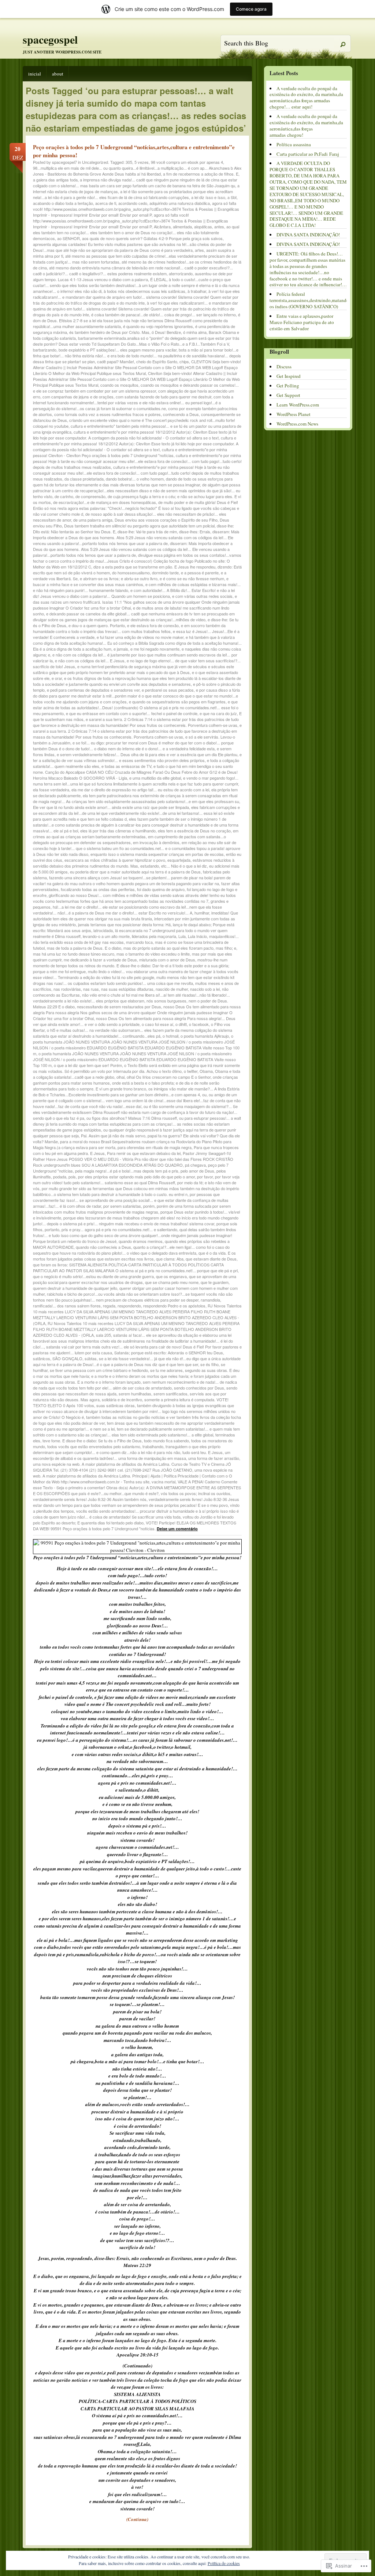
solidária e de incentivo (122, 1399)
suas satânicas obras (116, 1405)
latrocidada (103, 930)
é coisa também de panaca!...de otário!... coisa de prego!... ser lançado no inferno (164, 314)
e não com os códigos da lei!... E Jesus (90, 660)
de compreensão (90, 496)
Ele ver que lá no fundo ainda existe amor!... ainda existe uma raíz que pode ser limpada (111, 807)
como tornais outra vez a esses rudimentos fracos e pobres (107, 414)
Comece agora (251, 9)
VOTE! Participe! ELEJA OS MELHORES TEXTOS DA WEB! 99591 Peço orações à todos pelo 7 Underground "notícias (135, 1526)
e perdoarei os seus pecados (168, 690)
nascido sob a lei (205, 989)
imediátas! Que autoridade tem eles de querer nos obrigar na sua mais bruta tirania (135, 916)
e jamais (121, 649)
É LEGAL (158, 279)
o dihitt (181, 1024)
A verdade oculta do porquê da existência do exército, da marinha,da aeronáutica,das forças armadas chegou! (306, 126)
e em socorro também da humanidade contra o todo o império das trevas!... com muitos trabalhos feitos (129, 628)
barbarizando (45, 350)
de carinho (64, 496)
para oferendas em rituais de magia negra (155, 1147)
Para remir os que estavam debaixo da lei (144, 1153)
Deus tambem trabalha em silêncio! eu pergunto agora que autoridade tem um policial (139, 526)
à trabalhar (197, 291)
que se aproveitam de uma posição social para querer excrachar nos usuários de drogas (135, 1279)
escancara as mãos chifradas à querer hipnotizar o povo (115, 860)
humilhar (202, 913)
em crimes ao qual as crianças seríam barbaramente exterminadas (136, 833)
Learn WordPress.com (298, 405)
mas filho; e (226, 948)
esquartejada (179, 860)
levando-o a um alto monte (106, 936)
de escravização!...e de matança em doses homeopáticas (105, 502)
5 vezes (142, 162)
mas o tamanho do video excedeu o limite (153, 954)
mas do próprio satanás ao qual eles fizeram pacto (168, 948)
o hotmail (170, 1036)
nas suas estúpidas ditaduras (127, 989)
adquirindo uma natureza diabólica (180, 203)
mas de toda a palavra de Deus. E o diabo (84, 948)
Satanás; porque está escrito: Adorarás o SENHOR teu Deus (169, 1353)
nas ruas (91, 989)
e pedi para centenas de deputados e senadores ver (93, 690)
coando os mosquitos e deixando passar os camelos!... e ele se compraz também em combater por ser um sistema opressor (136, 388)
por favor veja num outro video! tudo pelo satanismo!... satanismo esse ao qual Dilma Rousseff (136, 1180)
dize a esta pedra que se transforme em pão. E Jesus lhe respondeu (154, 567)
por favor (205, 1177)
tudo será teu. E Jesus (203, 1452)
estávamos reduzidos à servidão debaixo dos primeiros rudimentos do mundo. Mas (134, 863)
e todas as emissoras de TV (126, 766)
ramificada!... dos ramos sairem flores (67, 1306)
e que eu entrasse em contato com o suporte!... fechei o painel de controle (132, 713)
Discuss (284, 367)
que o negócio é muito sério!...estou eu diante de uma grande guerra (93, 1276)
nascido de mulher (172, 989)
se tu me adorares (166, 1370)
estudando (150, 866)
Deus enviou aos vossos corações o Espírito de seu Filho (166, 520)
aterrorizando (181, 273)
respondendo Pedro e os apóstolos (174, 1306)
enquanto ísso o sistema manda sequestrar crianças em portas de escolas (157, 854)
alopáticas (203, 227)
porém (149, 1206)
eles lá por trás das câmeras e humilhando (118, 831)
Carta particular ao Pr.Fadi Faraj (308, 154)
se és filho (209, 1364)
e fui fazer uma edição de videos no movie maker (140, 637)
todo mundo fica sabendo (166, 1440)
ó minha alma (195, 332)
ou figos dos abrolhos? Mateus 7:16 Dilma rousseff (132, 1118)
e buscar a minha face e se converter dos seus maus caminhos (131, 581)
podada (60, 1177)
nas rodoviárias (67, 989)
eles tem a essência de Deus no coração (194, 831)
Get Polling (288, 386)
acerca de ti (106, 203)
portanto (52, 1229)
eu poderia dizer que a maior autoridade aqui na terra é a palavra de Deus (135, 872)
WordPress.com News (297, 424)
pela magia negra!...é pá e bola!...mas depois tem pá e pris (127, 1171)
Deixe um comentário (177, 1529)
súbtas (91, 1358)
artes (199, 250)
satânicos (42, 1358)
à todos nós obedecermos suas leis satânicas (144, 291)
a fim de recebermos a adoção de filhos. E (201, 174)
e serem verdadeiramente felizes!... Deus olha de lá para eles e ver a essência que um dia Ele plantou (147, 754)
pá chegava (195, 1165)
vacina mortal (164, 1482)
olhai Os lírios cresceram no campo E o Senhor (169, 1077)
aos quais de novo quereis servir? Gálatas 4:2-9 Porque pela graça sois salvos (152, 238)
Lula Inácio (197, 936)
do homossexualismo (131, 573)
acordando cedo (133, 203)
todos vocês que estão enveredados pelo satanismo (94, 1446)
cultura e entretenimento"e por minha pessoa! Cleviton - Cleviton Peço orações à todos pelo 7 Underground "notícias (130, 452)
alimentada (182, 227)
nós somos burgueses (166, 1001)
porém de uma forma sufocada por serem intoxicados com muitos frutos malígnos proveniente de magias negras (132, 1209)
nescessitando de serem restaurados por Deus (119, 1007)
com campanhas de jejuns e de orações (78, 397)
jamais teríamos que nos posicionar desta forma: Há (124, 924)
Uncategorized (95, 162)
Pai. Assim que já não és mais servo (113, 1136)
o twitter (191, 1071)
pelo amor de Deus (197, 1171)
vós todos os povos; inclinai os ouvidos (196, 1493)
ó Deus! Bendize (166, 332)
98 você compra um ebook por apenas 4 (187, 162)
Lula (182, 936)
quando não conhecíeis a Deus (103, 1247)
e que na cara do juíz (218, 713)
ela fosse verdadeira (51, 790)
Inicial (35, 74)
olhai (120, 1077)
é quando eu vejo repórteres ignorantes (158, 326)
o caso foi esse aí (157, 1024)
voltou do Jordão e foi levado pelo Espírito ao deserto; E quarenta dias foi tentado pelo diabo (133, 1520)
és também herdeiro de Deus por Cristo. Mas (109, 332)
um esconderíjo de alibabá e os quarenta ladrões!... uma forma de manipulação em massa (132, 1455)
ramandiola (210, 1300)
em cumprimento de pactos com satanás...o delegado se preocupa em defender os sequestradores (129, 839)
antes (219, 227)
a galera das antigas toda (55, 180)
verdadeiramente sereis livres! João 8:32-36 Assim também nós (90, 1499)
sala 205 (103, 1335)
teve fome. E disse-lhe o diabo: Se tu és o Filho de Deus (92, 1440)
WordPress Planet (294, 414)
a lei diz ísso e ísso (208, 197)
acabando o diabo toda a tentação (63, 203)
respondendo (129, 1306)
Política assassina (294, 144)
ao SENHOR (68, 238)
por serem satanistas (122, 1206)
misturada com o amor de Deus (167, 960)
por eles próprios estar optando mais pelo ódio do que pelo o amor (136, 1177)
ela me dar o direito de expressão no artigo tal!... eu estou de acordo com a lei (140, 790)
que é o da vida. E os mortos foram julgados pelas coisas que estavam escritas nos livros (134, 1256)
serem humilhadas (135, 1394)
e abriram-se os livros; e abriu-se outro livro (119, 578)
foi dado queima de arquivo (161, 889)
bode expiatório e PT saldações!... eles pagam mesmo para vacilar (118, 350)
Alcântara (162, 227)
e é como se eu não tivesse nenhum (192, 578)
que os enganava (171, 1276)
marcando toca (139, 942)
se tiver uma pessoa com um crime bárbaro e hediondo (99, 1370)
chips (184, 361)
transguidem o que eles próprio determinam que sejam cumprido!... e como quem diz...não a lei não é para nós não (127, 1449)
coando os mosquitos (119, 385)
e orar (57, 678)
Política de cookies (224, 2563)
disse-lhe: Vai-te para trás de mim (147, 531)
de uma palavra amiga (93, 520)
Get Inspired (289, 376)
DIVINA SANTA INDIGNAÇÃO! (308, 235)
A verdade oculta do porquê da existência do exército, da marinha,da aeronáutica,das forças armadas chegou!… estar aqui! (306, 98)
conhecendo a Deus (181, 414)
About (58, 74)
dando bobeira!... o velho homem (135, 479)
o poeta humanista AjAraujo (205, 1036)
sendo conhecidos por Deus (199, 1388)
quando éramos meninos (141, 1241)
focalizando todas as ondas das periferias (98, 889)
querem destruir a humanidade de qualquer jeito (75, 1288)
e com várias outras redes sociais (202, 596)
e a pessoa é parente (200, 573)
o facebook (199, 1024)
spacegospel (50, 39)
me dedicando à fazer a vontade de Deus (100, 960)
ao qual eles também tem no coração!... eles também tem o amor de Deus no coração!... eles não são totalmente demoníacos (136, 232)
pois (72, 1177)
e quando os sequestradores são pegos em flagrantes (177, 702)
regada (109, 1306)
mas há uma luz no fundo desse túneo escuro (74, 954)
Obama (206, 1071)
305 (129, 162)
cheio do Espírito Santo (157, 361)
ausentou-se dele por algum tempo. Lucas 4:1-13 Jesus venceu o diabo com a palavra (133, 276)
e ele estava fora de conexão (153, 625)
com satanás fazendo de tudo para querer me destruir (164, 397)
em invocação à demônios (156, 842)
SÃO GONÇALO (67, 1358)
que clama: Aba (170, 1259)
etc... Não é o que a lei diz (184, 866)
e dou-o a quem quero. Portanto (97, 625)
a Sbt (232, 197)
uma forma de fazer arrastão (214, 1458)
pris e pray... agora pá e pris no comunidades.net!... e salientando (119, 1229)
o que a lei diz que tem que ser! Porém (88, 1065)
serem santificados (170, 1394)
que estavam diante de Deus (211, 1259)
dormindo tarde (165, 573)
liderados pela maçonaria (154, 936)
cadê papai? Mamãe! (116, 361)
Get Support (288, 395)
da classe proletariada (84, 479)
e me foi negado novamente (155, 649)
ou (204, 1094)
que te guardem (215, 1282)
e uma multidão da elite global (155, 778)
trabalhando (153, 1446)
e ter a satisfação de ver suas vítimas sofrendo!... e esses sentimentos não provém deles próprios (137, 757)
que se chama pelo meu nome (172, 1282)
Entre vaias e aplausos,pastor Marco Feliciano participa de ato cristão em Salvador (302, 322)
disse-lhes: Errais (195, 531)
